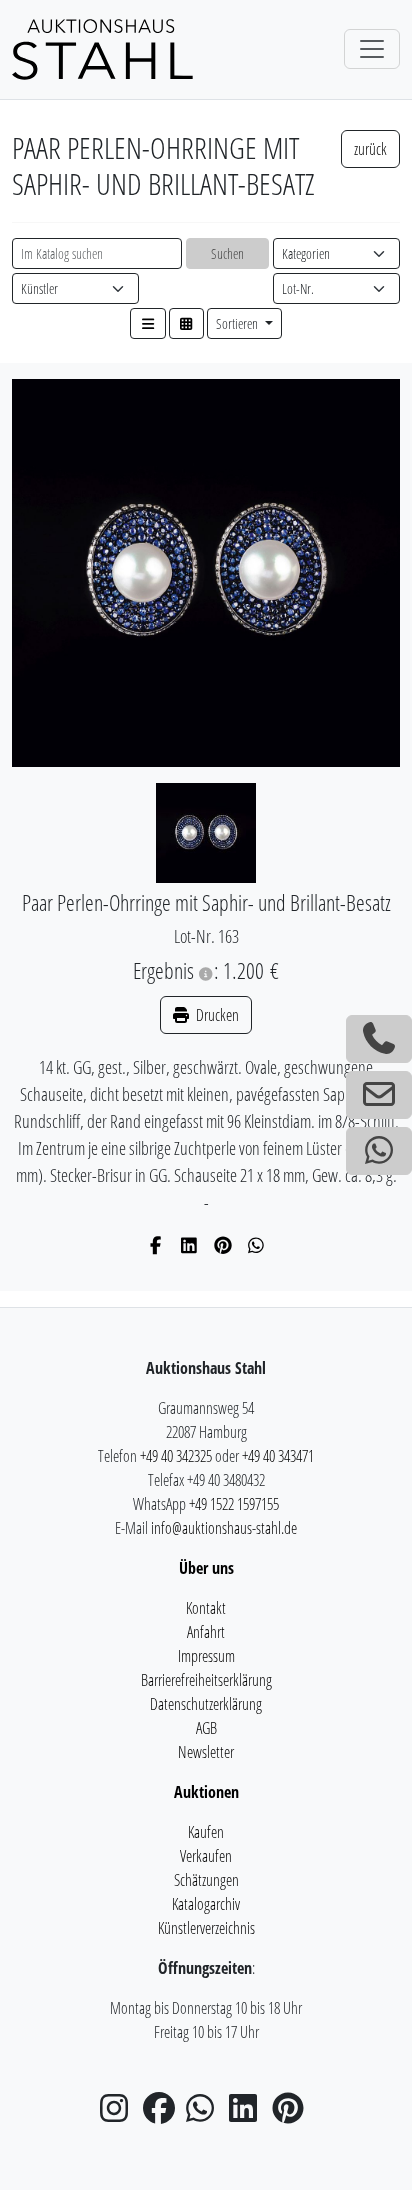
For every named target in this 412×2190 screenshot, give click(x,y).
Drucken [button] (216, 1015)
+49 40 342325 (176, 1456)
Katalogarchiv (206, 1904)
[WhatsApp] (256, 1245)
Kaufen (206, 1832)
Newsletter (206, 1752)
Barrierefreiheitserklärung (206, 1680)
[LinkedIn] (189, 1245)
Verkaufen (206, 1856)
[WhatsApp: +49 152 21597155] (379, 1151)
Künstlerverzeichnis (206, 1928)
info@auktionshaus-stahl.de (224, 1528)
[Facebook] (156, 1245)
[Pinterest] (223, 1245)
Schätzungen (206, 1880)
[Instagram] (120, 2114)
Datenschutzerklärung (206, 1704)
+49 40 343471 (278, 1456)
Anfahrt (206, 1632)
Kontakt (206, 1608)
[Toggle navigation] (372, 49)
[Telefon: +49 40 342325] (379, 1039)
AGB (206, 1728)
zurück (370, 149)
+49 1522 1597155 (234, 1504)
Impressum (206, 1656)
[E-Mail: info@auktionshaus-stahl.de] (379, 1095)
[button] (148, 323)
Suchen (227, 253)
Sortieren (238, 323)
